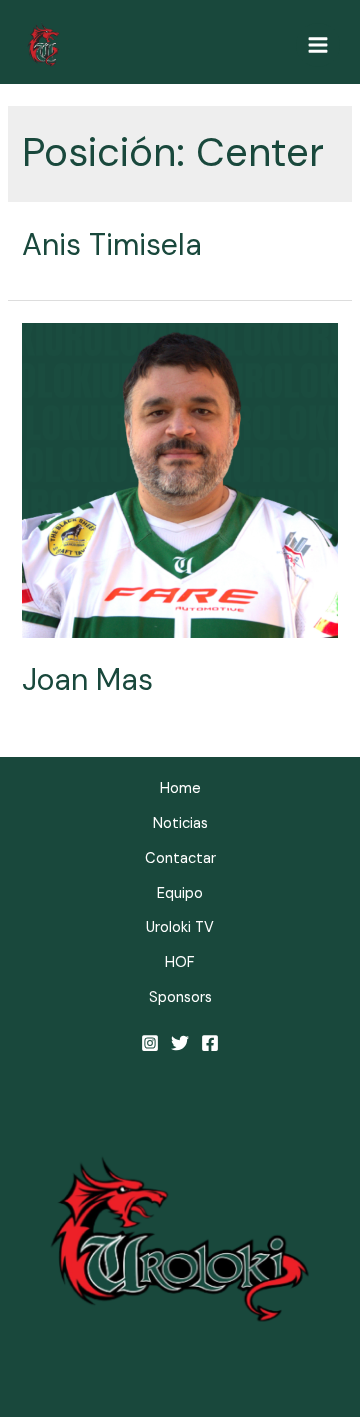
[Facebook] (210, 1043)
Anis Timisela (112, 244)
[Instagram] (150, 1043)
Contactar (180, 858)
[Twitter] (180, 1043)
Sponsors (180, 997)
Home (180, 788)
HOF (180, 962)
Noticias (180, 823)
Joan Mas (87, 679)
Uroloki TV (180, 927)
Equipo (180, 893)
